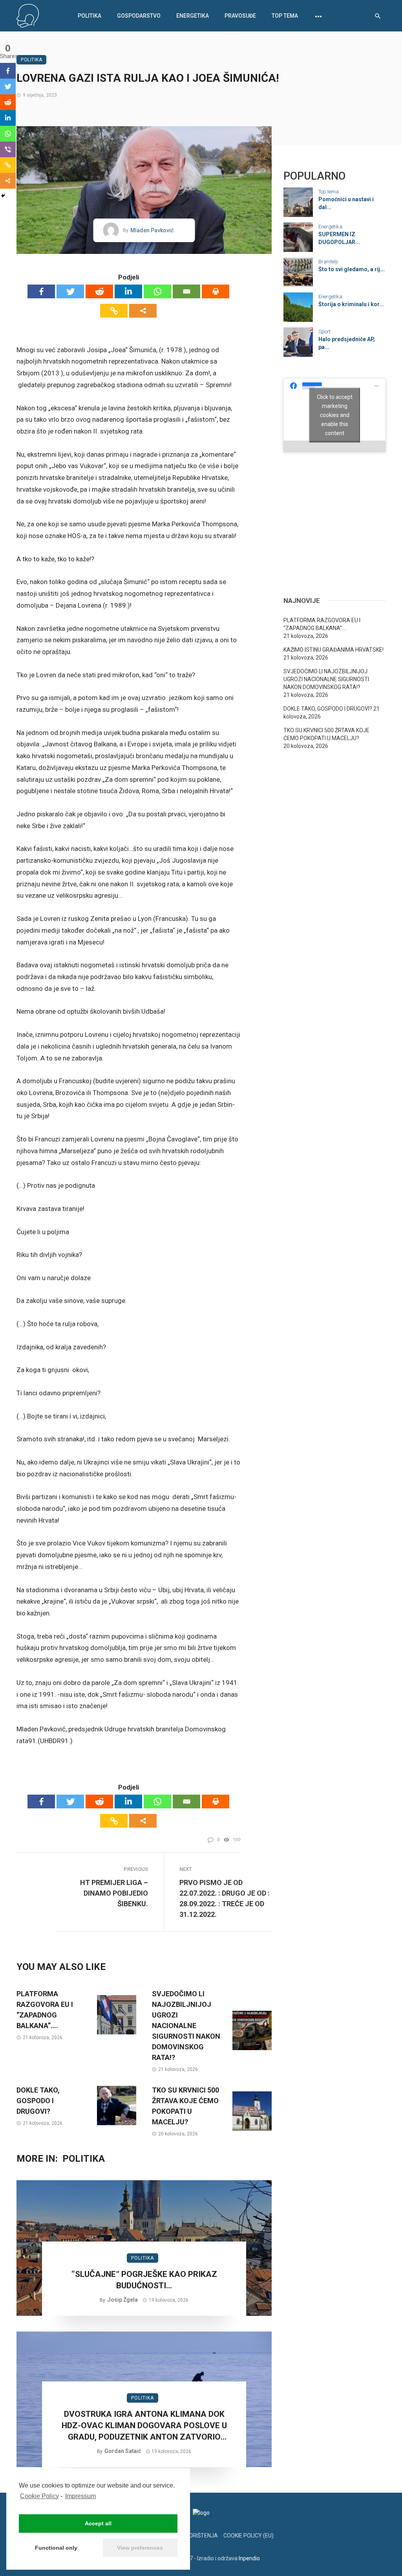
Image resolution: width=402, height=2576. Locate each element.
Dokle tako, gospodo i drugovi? (38, 2101)
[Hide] (3, 196)
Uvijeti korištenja (192, 2536)
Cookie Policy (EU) (249, 2536)
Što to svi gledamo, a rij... (352, 269)
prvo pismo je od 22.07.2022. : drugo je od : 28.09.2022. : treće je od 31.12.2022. (225, 1898)
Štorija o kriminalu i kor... (351, 304)
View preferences (140, 2548)
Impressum (80, 2496)
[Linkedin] (128, 291)
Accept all (98, 2523)
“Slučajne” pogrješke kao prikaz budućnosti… (144, 2280)
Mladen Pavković (152, 230)
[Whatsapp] (157, 291)
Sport (324, 332)
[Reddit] (99, 291)
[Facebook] (41, 291)
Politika (90, 16)
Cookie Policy (39, 2496)
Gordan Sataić (123, 2451)
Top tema (285, 16)
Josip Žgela (122, 2300)
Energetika (193, 16)
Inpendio (249, 2558)
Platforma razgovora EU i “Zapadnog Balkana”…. (45, 2010)
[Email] (186, 291)
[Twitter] (70, 291)
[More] (143, 311)
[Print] (216, 291)
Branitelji (328, 262)
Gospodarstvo (139, 16)
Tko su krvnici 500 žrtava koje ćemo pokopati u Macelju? (185, 2106)
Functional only (56, 2548)
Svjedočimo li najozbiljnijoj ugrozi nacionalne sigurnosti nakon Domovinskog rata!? (186, 2026)
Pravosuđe (240, 16)
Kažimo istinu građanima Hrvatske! (333, 650)
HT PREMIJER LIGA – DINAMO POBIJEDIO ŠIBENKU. (114, 1893)
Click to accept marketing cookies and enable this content (335, 415)
